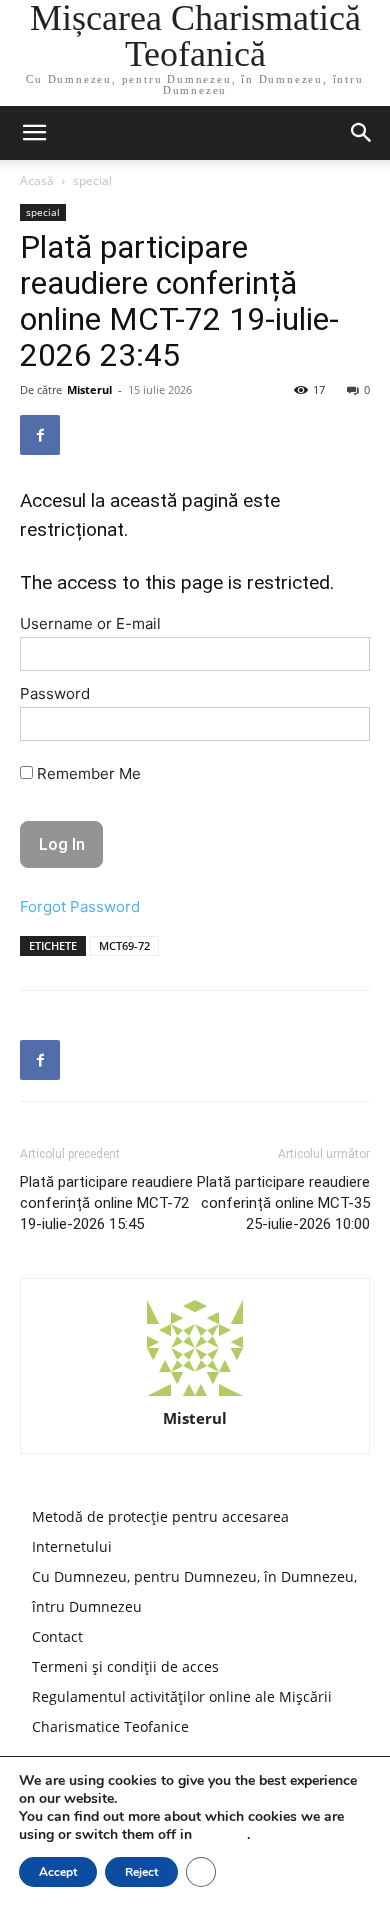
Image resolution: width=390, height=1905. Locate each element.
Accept (58, 1872)
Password (55, 693)
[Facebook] (40, 435)
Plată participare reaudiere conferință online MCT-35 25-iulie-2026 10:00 (283, 1203)
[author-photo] (195, 1348)
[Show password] (339, 729)
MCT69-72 (124, 945)
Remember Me (87, 773)
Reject (141, 1872)
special (92, 180)
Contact (57, 1636)
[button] (362, 133)
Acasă (37, 180)
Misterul (89, 389)
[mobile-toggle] (34, 133)
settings (221, 1835)
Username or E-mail (90, 623)
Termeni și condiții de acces (125, 1666)
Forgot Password (80, 906)
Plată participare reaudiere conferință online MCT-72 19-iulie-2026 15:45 (106, 1203)
